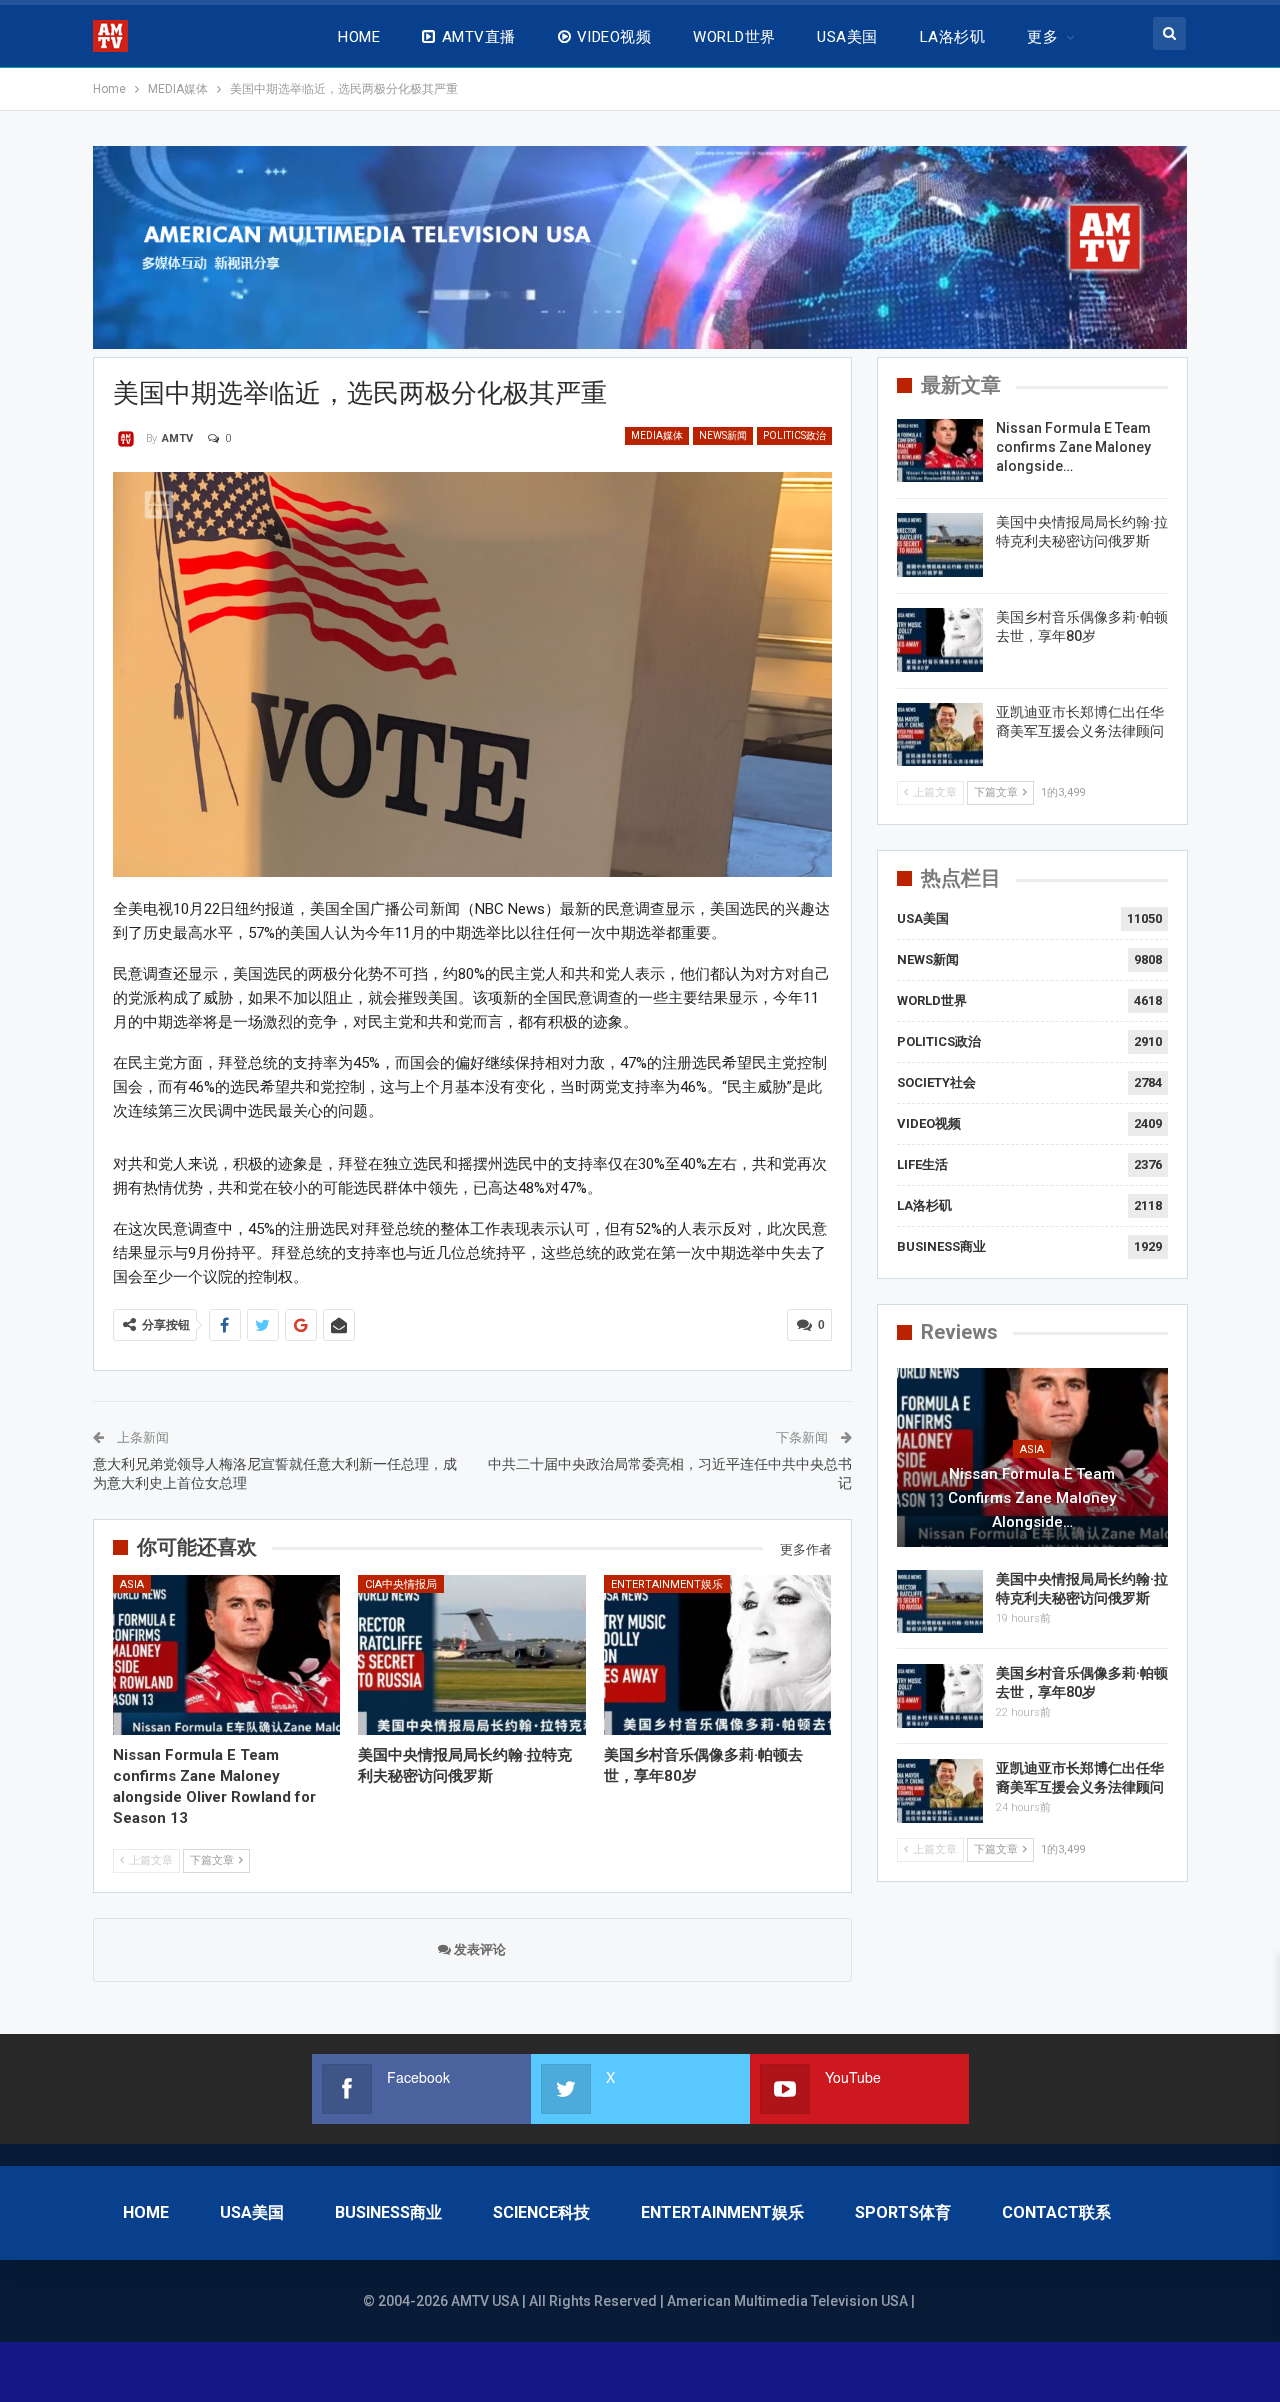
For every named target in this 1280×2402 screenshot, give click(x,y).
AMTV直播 (479, 37)
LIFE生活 (922, 1164)
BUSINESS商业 (941, 1246)
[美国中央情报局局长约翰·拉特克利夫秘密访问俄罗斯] (472, 1654)
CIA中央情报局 (401, 1584)
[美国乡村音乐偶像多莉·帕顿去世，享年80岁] (718, 1654)
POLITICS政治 (794, 435)
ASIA (132, 1584)
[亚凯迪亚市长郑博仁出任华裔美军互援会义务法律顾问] (940, 735)
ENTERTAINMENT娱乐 (667, 1584)
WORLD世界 (734, 37)
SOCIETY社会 (936, 1082)
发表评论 (478, 1949)
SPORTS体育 (903, 2212)
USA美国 (847, 37)
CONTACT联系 (1056, 2212)
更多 (1042, 37)
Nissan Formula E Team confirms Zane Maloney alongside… (1073, 447)
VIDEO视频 (614, 37)
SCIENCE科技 (541, 2212)
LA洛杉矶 (952, 37)
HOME (359, 37)
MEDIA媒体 (657, 435)
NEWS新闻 (723, 435)
